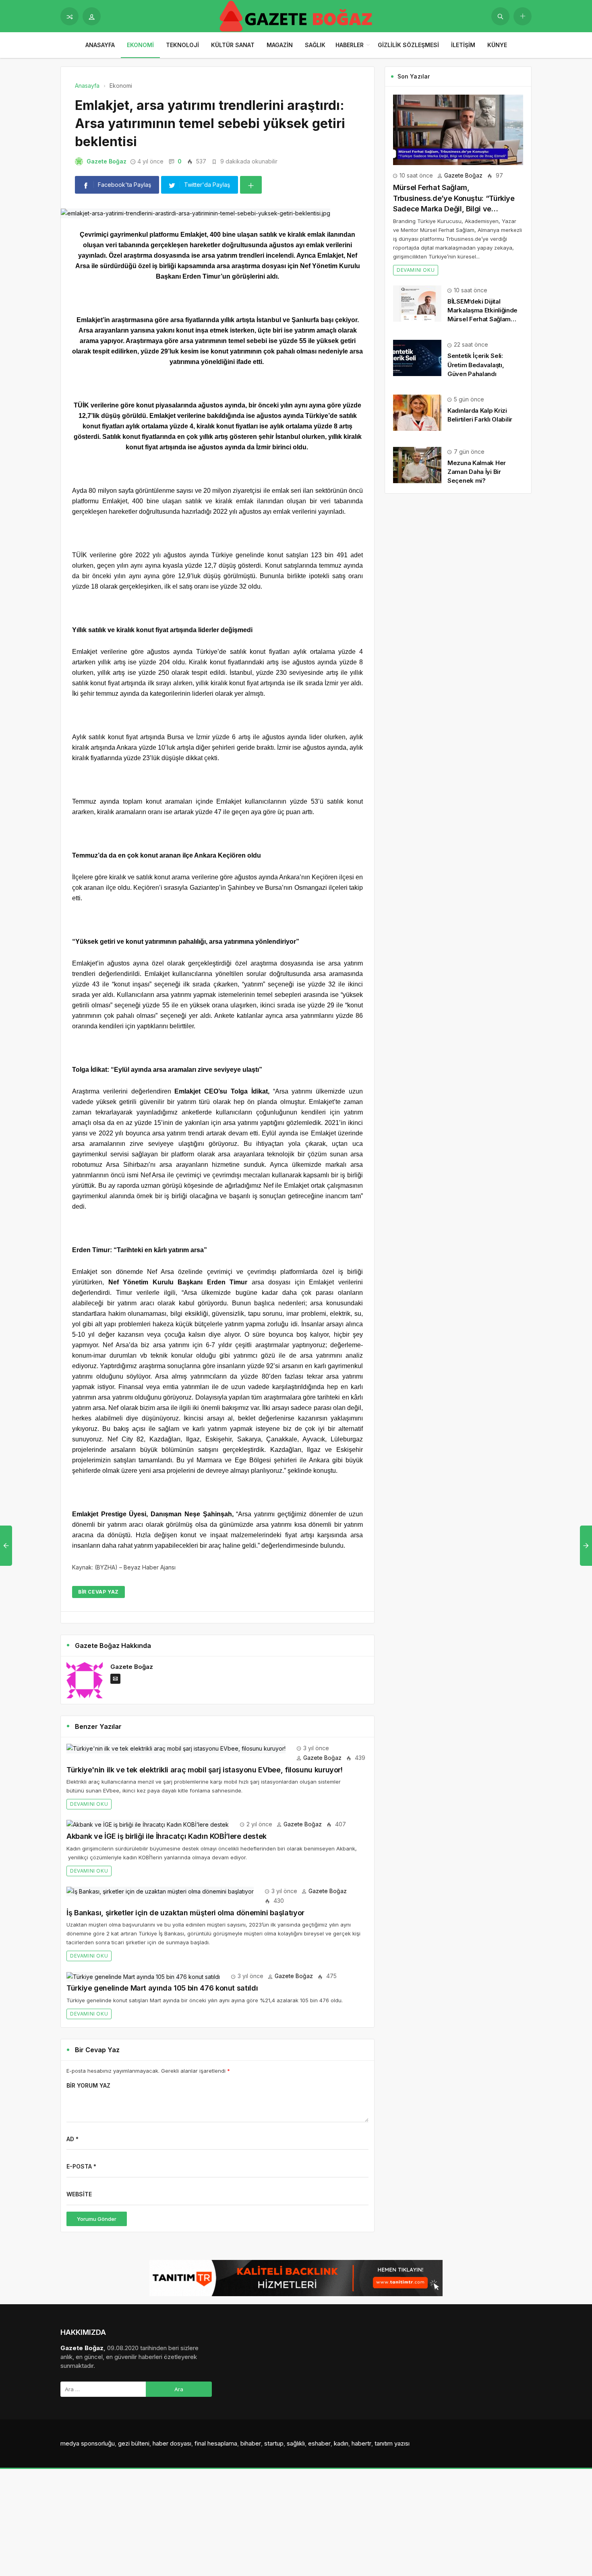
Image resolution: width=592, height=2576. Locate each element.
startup (274, 2443)
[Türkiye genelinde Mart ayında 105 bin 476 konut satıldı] (143, 1976)
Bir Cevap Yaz (98, 1592)
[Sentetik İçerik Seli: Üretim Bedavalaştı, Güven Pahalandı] (417, 357)
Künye (497, 45)
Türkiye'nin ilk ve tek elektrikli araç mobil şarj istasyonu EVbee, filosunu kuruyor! (205, 1770)
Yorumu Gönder (97, 2219)
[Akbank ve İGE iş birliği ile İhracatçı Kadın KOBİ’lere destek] (148, 1824)
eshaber (319, 2443)
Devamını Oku (89, 1804)
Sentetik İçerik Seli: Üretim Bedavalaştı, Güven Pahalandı (476, 365)
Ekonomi (140, 45)
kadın (341, 2443)
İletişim (463, 45)
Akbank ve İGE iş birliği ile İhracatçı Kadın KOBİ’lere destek (167, 1836)
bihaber (251, 2443)
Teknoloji (182, 45)
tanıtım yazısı (392, 2443)
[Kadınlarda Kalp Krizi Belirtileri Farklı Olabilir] (417, 412)
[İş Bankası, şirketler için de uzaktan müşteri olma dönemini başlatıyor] (160, 1891)
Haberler (350, 45)
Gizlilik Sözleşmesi (408, 45)
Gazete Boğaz (107, 161)
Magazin (280, 45)
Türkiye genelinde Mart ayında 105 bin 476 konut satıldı (162, 1988)
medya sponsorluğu (88, 2443)
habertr (361, 2443)
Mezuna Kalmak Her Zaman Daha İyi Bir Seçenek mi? (477, 472)
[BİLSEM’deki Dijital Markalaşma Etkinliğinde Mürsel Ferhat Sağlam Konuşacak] (417, 303)
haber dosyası (172, 2443)
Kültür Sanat (233, 45)
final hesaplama (216, 2443)
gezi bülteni (134, 2443)
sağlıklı (296, 2443)
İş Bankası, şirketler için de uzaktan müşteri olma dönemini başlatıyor (185, 1913)
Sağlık (315, 45)
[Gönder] (500, 16)
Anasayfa (100, 45)
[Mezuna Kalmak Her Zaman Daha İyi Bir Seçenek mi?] (417, 464)
